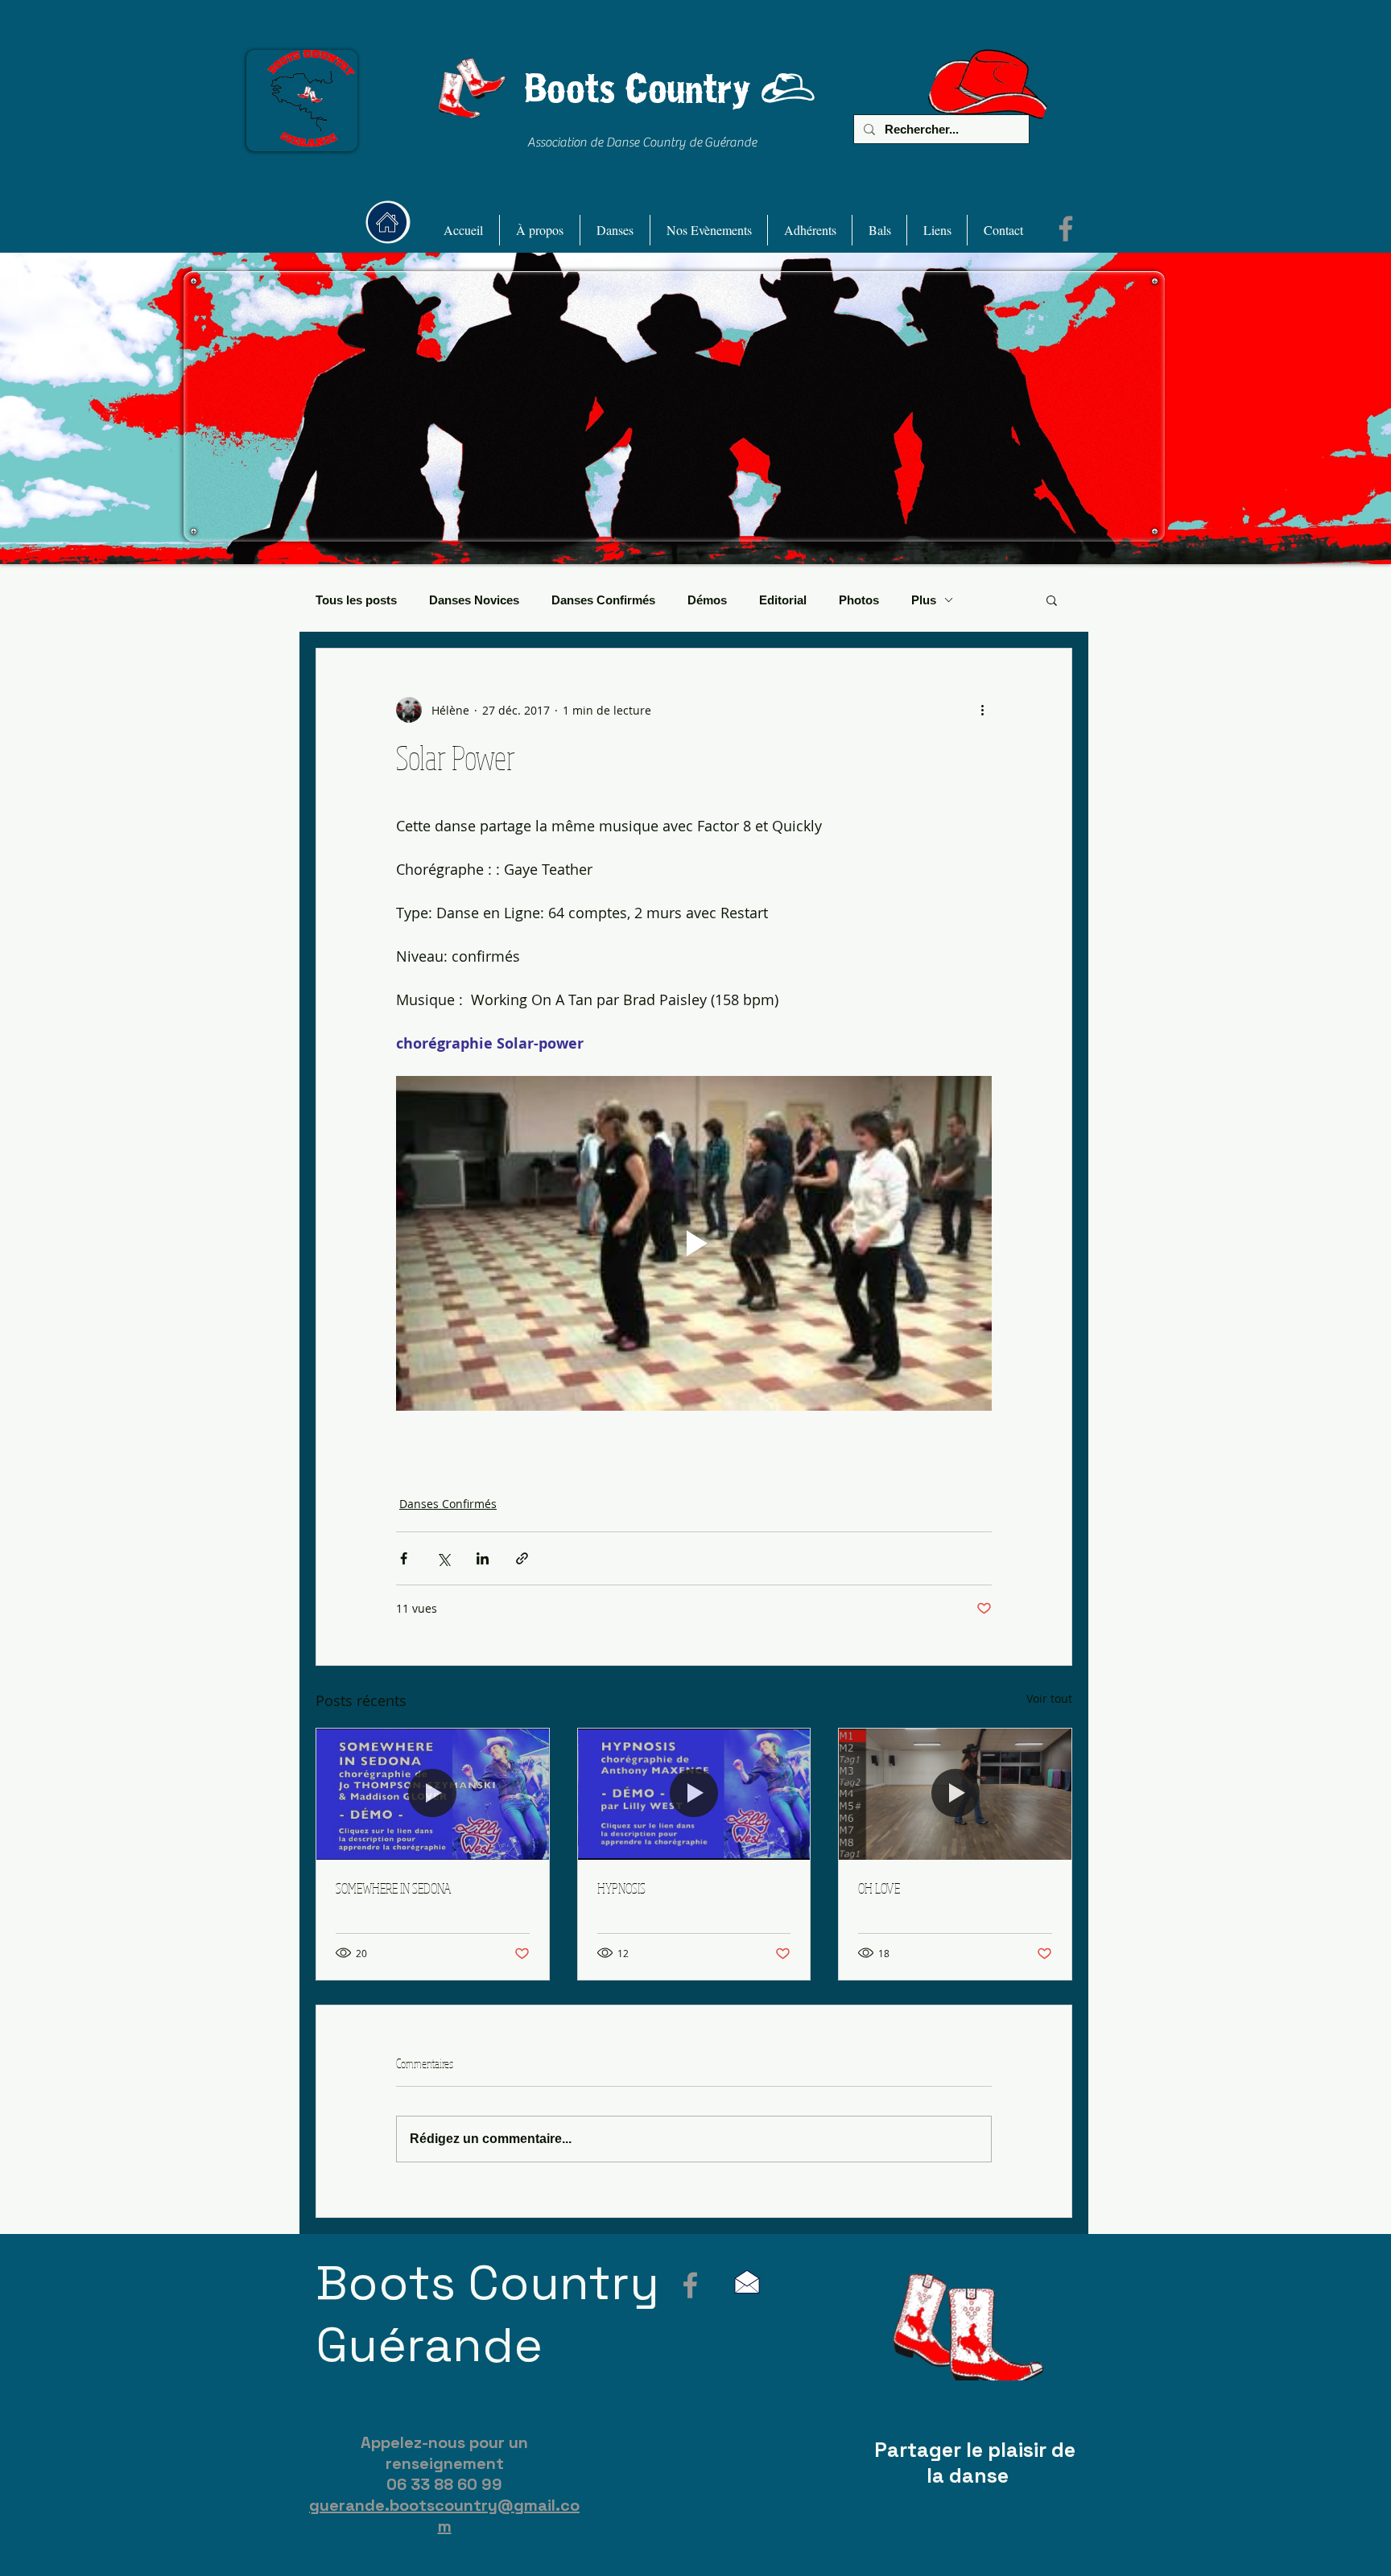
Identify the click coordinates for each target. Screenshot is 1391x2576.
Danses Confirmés (603, 600)
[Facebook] (1066, 229)
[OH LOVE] (955, 1794)
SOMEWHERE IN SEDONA (393, 1888)
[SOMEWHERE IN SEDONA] (433, 1794)
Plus (924, 600)
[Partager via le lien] (522, 1558)
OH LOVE (879, 1888)
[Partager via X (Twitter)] (443, 1558)
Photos (859, 600)
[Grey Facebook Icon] (690, 2285)
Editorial (783, 600)
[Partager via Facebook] (404, 1558)
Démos (707, 600)
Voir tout (1049, 1698)
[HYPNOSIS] (694, 1794)
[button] (540, 230)
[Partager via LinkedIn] (483, 1558)
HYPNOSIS (621, 1888)
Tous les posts (356, 600)
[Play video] (694, 1243)
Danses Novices (474, 600)
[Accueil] (387, 222)
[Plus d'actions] (982, 710)
